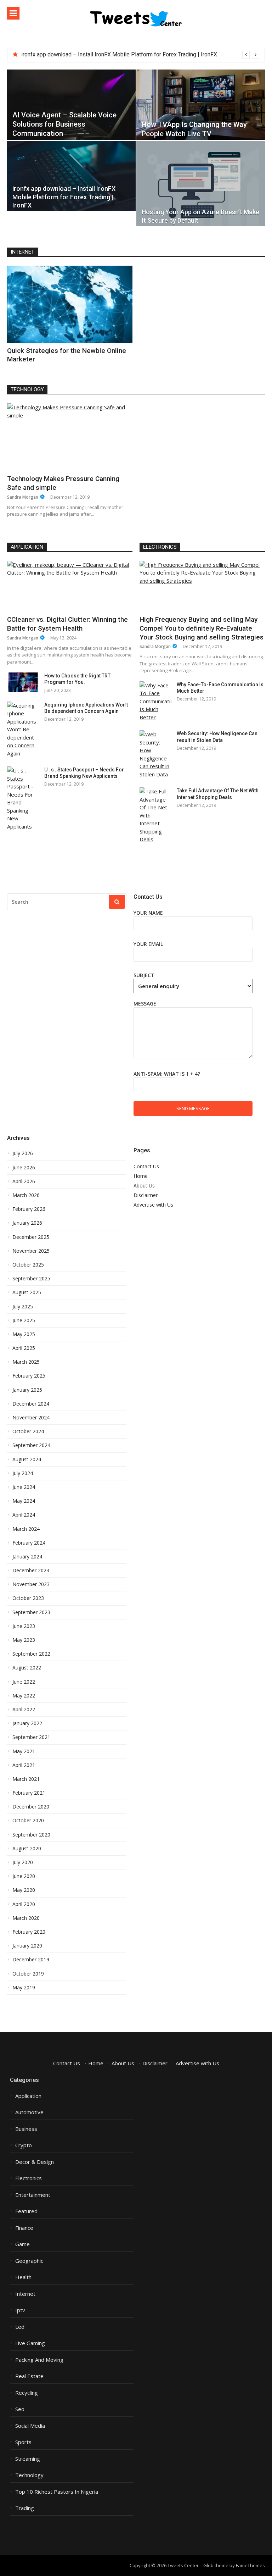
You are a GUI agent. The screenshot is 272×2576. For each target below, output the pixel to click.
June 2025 (24, 1320)
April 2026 (24, 1181)
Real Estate (29, 2376)
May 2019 (24, 1988)
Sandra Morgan (23, 497)
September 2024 (31, 1445)
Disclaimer (146, 1195)
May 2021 (24, 1751)
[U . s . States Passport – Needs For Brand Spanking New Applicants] (23, 798)
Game (22, 2244)
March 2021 (26, 1779)
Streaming (28, 2459)
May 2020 (24, 1890)
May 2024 (24, 1501)
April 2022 (24, 1710)
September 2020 (31, 1835)
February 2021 (29, 1793)
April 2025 (24, 1348)
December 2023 (31, 1570)
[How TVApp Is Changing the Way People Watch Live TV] (201, 105)
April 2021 (24, 1765)
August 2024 (27, 1459)
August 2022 (27, 1668)
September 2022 (31, 1654)
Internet (22, 252)
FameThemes (250, 2565)
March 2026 (26, 1195)
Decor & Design (35, 2162)
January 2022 (27, 1723)
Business (26, 2129)
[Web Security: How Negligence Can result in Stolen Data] (155, 754)
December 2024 (31, 1404)
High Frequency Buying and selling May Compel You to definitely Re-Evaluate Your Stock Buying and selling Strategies (202, 628)
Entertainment (33, 2195)
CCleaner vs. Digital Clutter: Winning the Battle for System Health (67, 624)
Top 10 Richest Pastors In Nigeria (57, 2492)
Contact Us (146, 1166)
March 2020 (26, 1918)
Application (27, 547)
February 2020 (29, 1932)
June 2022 (24, 1682)
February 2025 (29, 1376)
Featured (26, 2211)
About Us (144, 1185)
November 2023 (31, 1584)
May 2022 (24, 1696)
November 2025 (31, 1251)
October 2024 (28, 1431)
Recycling (27, 2393)
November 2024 (31, 1418)
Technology (27, 389)
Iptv (20, 2310)
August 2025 (27, 1292)
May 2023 (24, 1640)
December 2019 (31, 1960)
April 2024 (24, 1515)
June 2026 (24, 1168)
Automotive (29, 2112)
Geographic (29, 2261)
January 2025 (27, 1390)
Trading (25, 2508)
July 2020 (23, 1862)
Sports (23, 2442)
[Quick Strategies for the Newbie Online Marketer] (70, 304)
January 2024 (27, 1557)
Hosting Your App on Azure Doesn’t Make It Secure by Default (97, 54)
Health (23, 2277)
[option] (140, 55)
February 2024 (29, 1543)
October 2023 (28, 1598)
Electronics (160, 547)
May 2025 (24, 1334)
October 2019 (28, 1974)
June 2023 (24, 1626)
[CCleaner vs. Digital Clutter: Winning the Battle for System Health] (70, 586)
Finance (24, 2228)
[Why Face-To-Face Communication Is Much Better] (155, 701)
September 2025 (31, 1279)
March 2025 (26, 1362)
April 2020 (24, 1904)
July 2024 (23, 1473)
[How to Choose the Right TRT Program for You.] (23, 682)
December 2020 (31, 1807)
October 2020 (28, 1821)
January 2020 (27, 1946)
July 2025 (23, 1307)
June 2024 (24, 1487)
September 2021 (31, 1737)
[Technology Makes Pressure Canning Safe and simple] (69, 437)
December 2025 (31, 1237)
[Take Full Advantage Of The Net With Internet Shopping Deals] (155, 815)
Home (141, 1176)
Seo (20, 2409)
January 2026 (27, 1223)
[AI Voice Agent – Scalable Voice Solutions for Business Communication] (71, 105)
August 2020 (27, 1849)
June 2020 (24, 1876)
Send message (193, 1108)
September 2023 (31, 1612)
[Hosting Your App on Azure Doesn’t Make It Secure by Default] (201, 184)
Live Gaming (30, 2343)
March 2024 (26, 1529)
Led (20, 2327)
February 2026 (29, 1209)
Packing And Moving (39, 2360)
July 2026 (23, 1153)
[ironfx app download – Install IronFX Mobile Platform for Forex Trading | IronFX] (71, 176)
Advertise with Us (153, 1205)
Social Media (30, 2426)
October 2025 (28, 1265)
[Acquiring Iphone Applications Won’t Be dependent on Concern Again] (23, 730)
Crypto (24, 2145)
